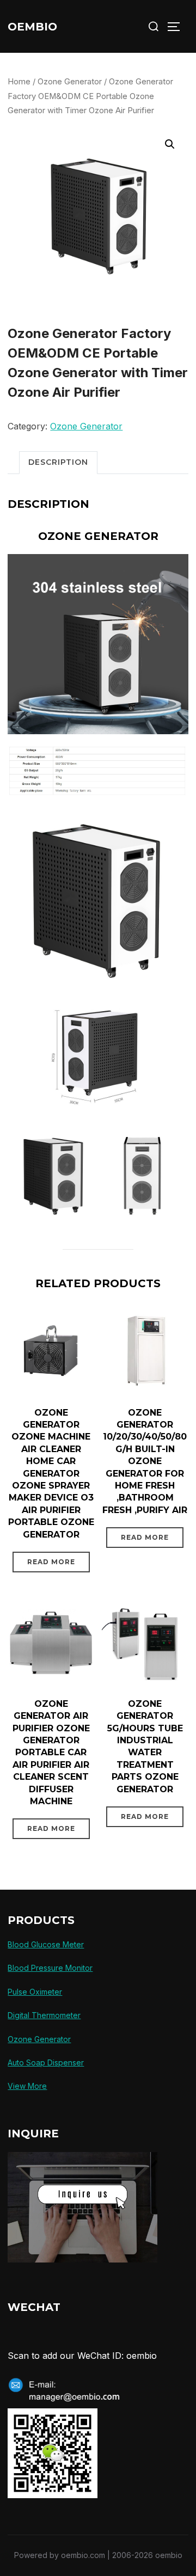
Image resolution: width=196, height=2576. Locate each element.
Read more (51, 1562)
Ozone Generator (70, 82)
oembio (32, 27)
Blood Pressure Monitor (50, 1968)
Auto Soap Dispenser (46, 2062)
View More (27, 2086)
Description (58, 462)
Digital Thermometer (44, 2015)
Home (19, 82)
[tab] (58, 462)
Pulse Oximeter (35, 1992)
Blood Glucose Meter (46, 1944)
